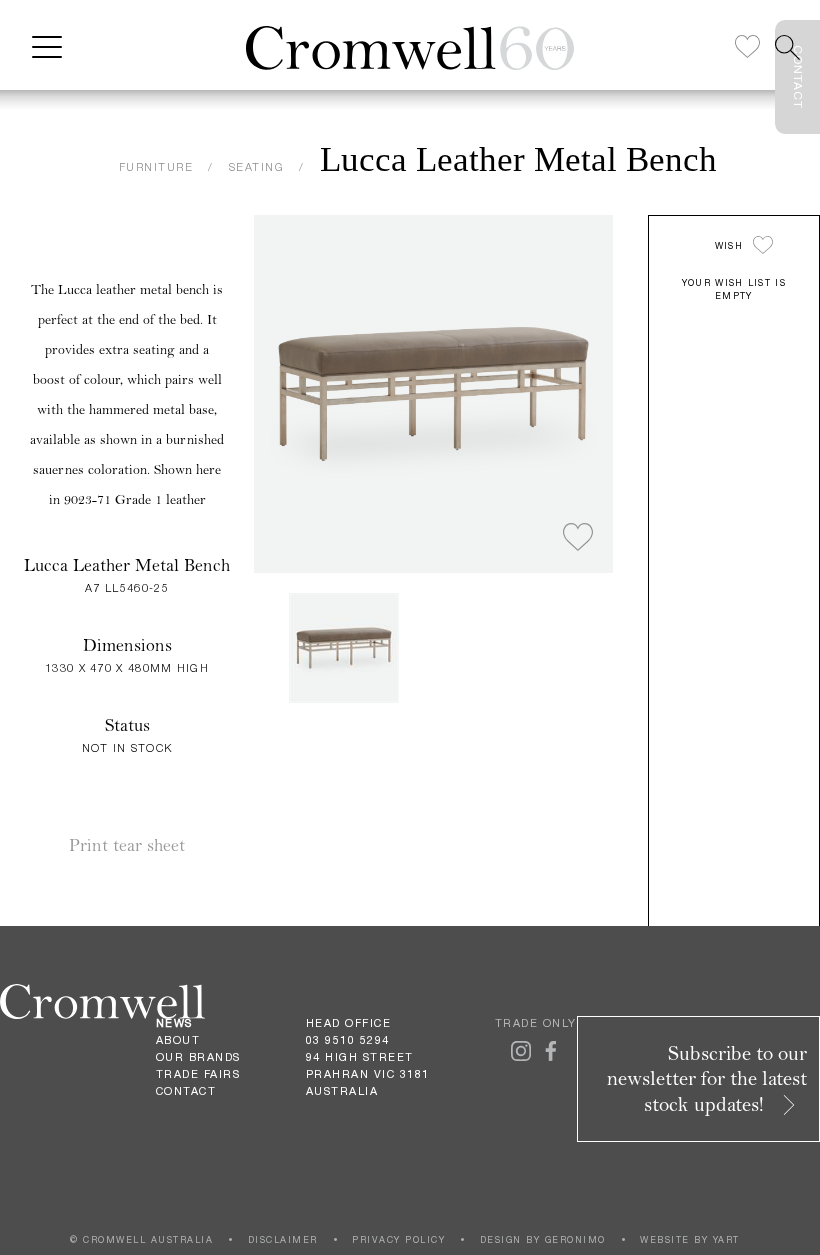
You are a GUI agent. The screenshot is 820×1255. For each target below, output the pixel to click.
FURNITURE (156, 166)
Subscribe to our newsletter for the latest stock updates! (707, 1079)
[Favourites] (747, 47)
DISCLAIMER (283, 1239)
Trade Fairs (198, 1074)
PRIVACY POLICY (398, 1239)
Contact (186, 1091)
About (178, 1040)
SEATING (257, 166)
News (174, 1023)
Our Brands (198, 1057)
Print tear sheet (127, 845)
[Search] (787, 47)
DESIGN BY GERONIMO (543, 1239)
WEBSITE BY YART (690, 1239)
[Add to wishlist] (578, 538)
